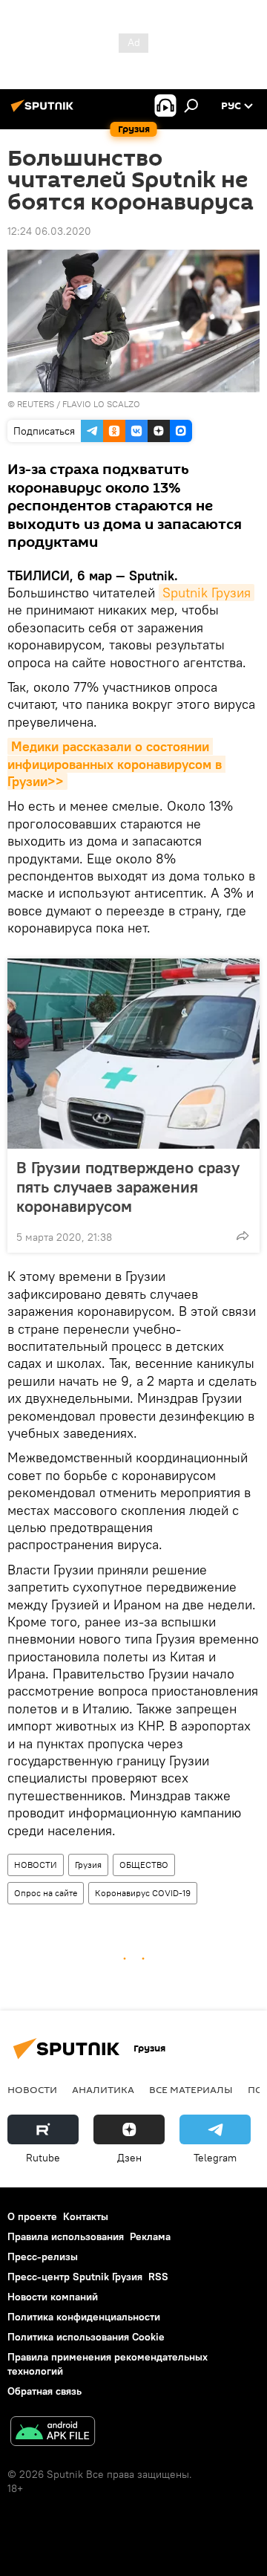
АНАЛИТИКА (103, 2089)
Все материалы (191, 2089)
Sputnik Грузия (207, 593)
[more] (243, 1236)
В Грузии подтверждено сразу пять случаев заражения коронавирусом (128, 1187)
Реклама (150, 2236)
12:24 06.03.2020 (49, 231)
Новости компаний (53, 2297)
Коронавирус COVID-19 (143, 1893)
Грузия (88, 1865)
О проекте (32, 2216)
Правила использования (66, 2236)
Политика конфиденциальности (84, 2317)
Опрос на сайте (46, 1893)
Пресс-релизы (43, 2257)
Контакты (86, 2216)
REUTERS (36, 404)
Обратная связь (44, 2391)
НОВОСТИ (36, 1865)
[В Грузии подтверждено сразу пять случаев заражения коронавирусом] (133, 1054)
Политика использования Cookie (86, 2337)
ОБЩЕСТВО (144, 1865)
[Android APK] (53, 2433)
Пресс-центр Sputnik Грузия (75, 2277)
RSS (158, 2277)
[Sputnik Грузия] (44, 111)
